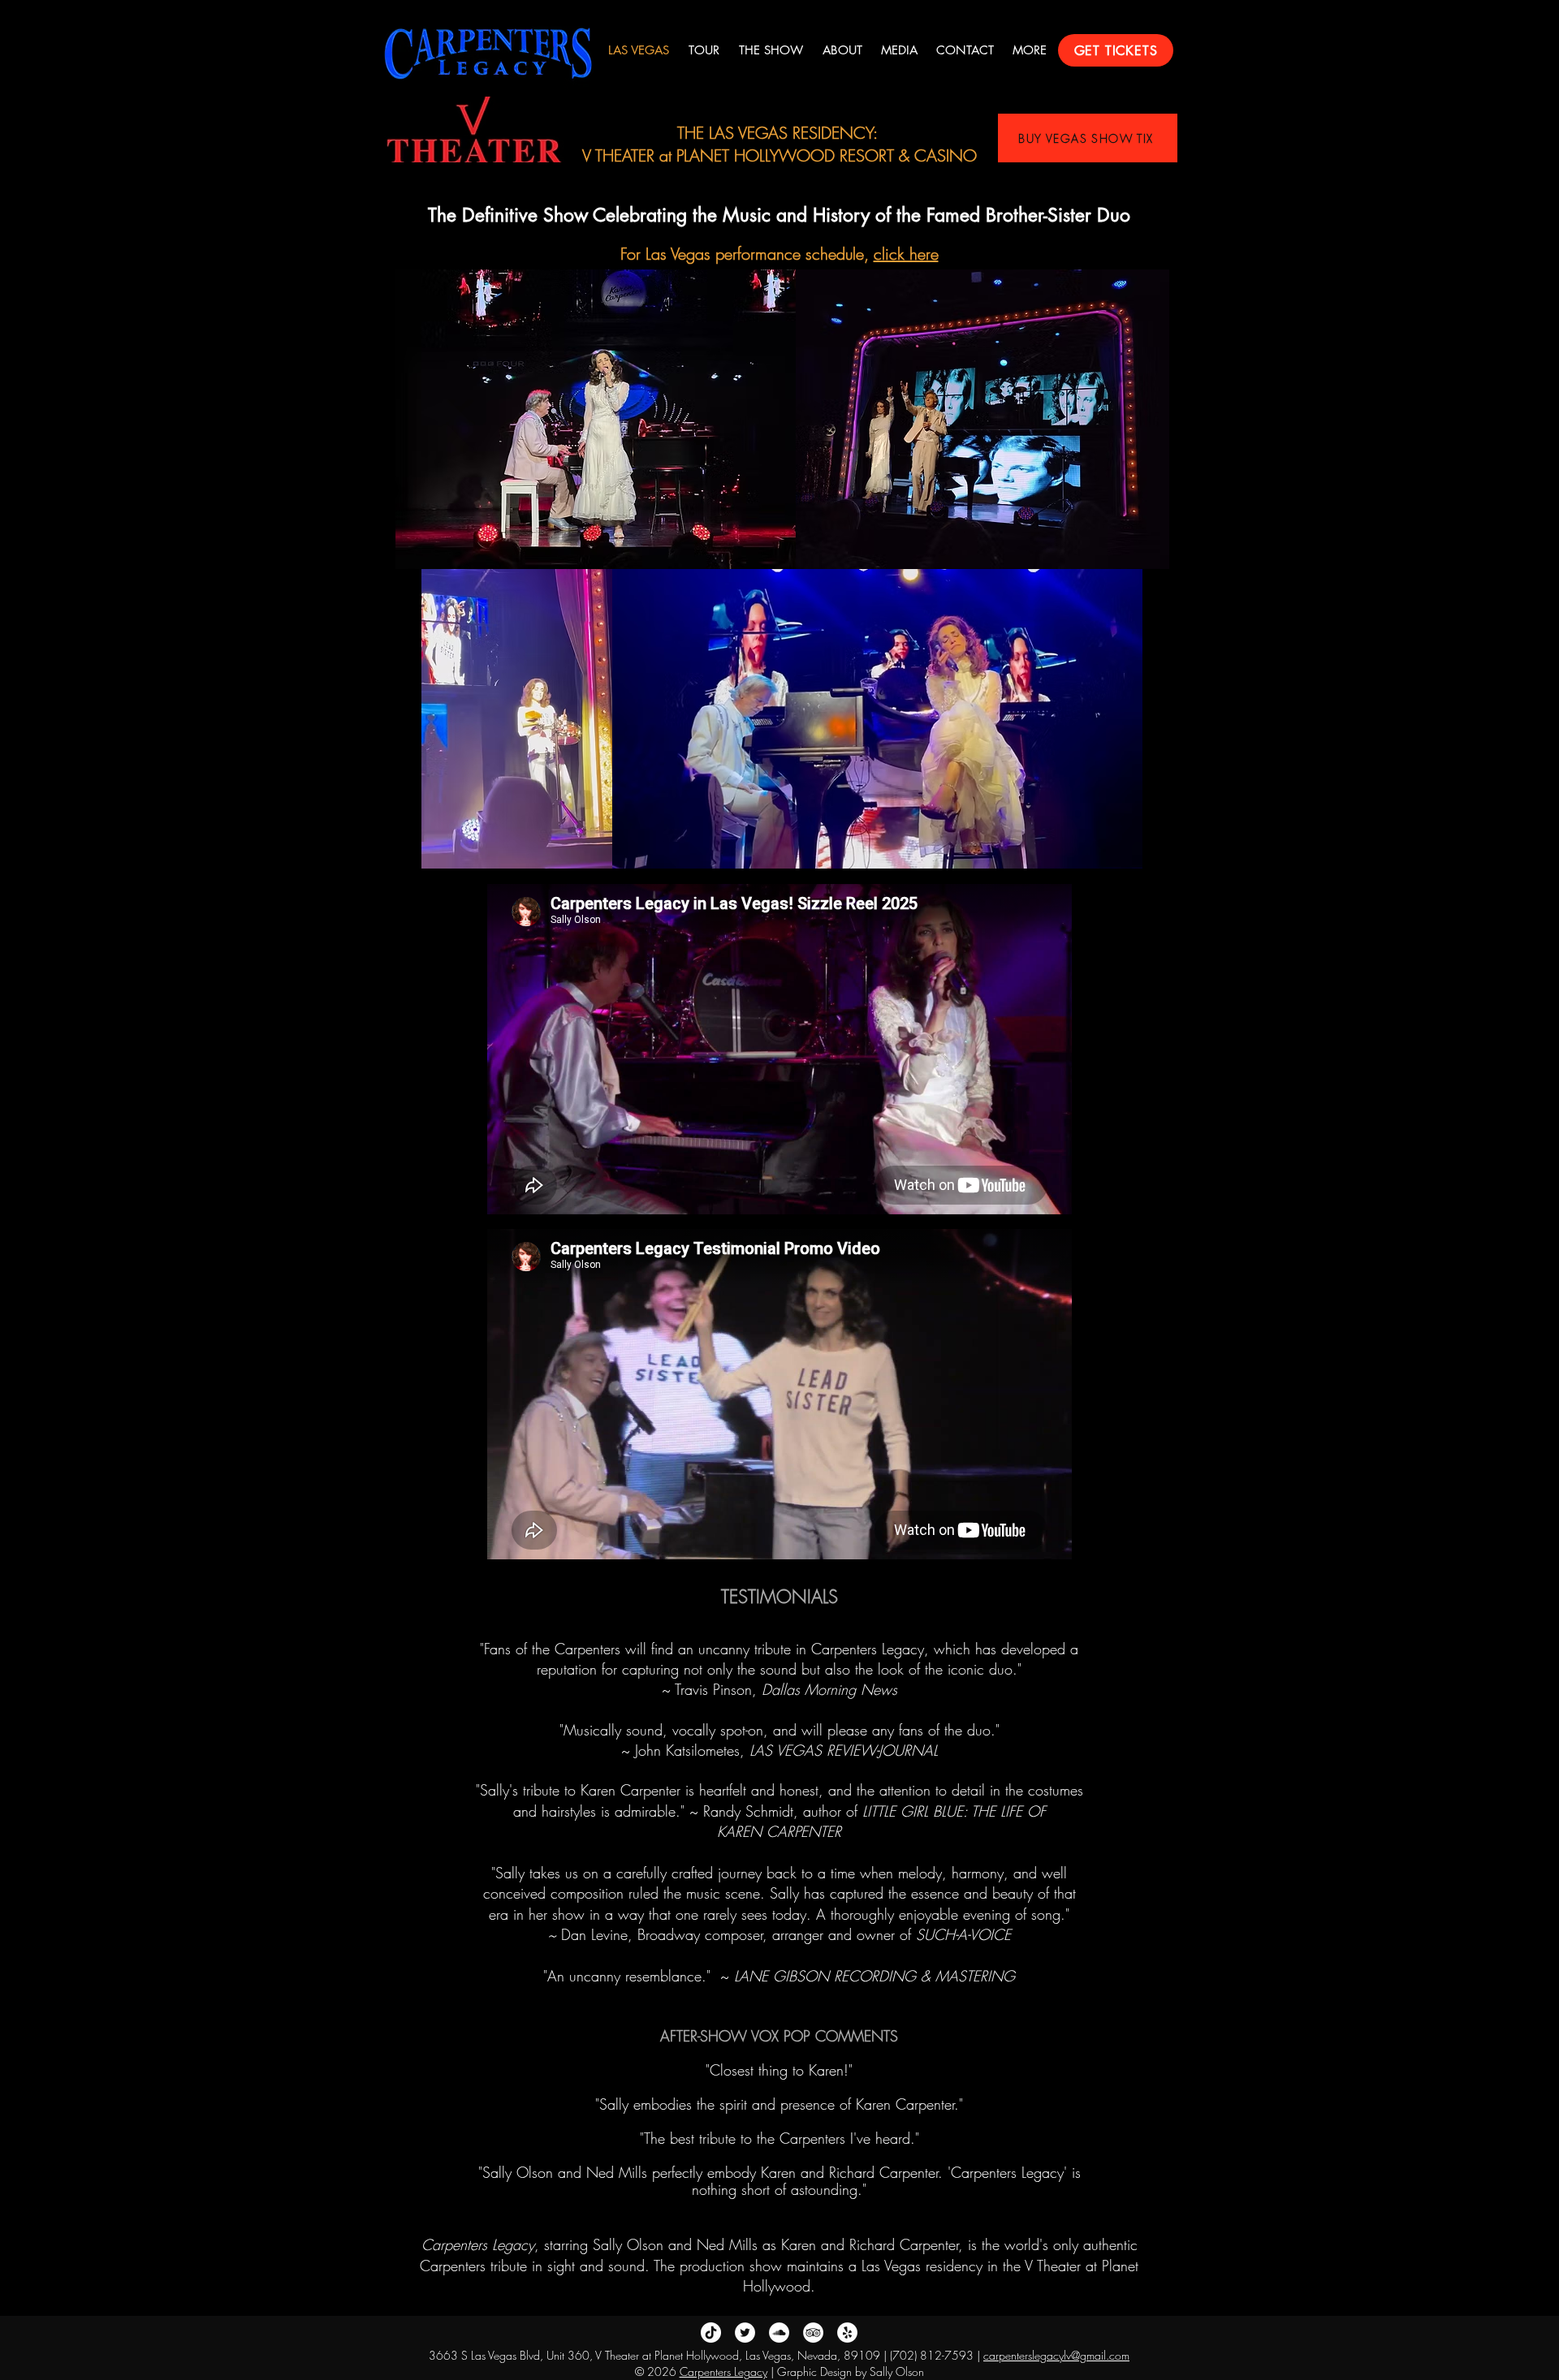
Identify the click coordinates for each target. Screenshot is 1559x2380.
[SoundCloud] (779, 2333)
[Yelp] (847, 2333)
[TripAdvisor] (813, 2333)
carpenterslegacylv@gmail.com (1056, 2355)
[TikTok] (711, 2333)
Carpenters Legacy (723, 2371)
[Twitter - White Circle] (745, 2333)
